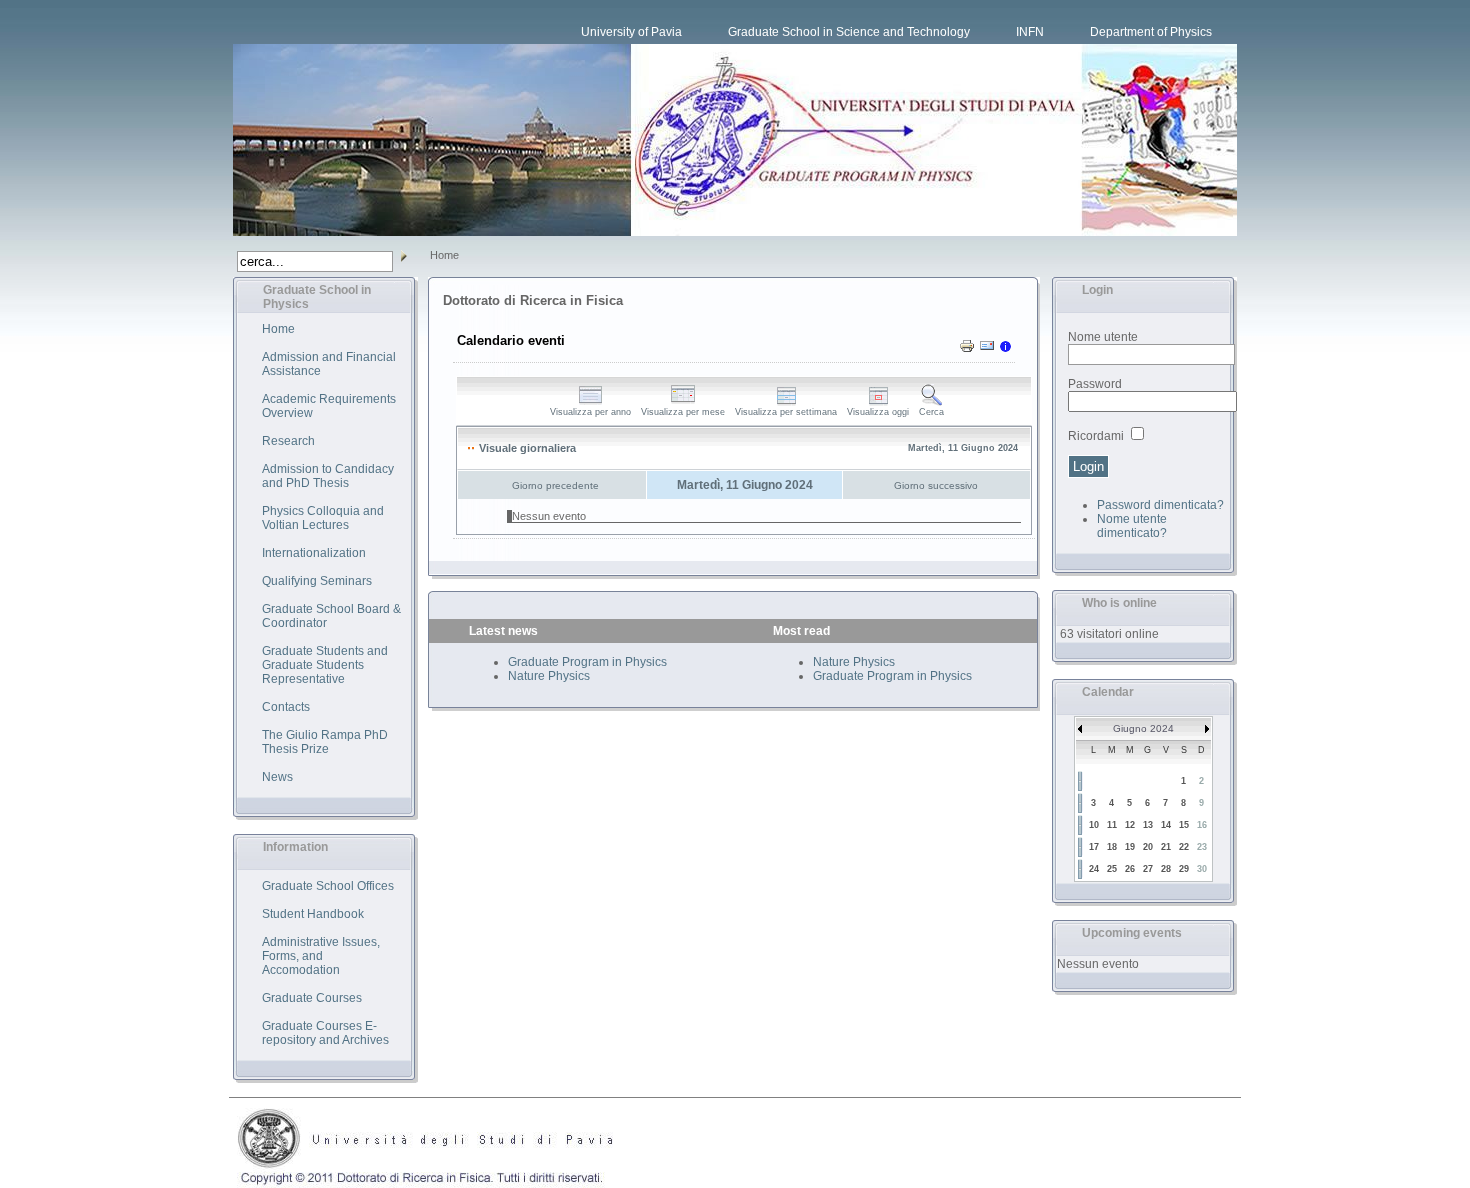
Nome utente (1103, 337)
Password (1095, 384)
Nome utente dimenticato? (1132, 526)
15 (1184, 825)
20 (1148, 847)
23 (1202, 847)
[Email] (987, 350)
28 (1166, 869)
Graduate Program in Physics (587, 662)
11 (1112, 825)
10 (1094, 825)
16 (1202, 825)
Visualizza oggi (878, 412)
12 (1130, 825)
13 (1148, 825)
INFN (1030, 32)
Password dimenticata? (1160, 505)
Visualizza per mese (683, 412)
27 (1148, 869)
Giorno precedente (555, 485)
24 (1094, 869)
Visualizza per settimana (786, 412)
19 (1130, 847)
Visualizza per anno (590, 412)
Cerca (931, 412)
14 (1166, 825)
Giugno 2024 (1143, 728)
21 (1166, 847)
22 (1184, 847)
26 (1130, 869)
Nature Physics (549, 676)
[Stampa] (967, 350)
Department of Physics (1151, 32)
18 (1112, 847)
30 (1202, 869)
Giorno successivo (936, 485)
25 (1112, 869)
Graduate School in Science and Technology (849, 32)
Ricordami (1096, 436)
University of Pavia (631, 32)
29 (1184, 869)
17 (1094, 847)
